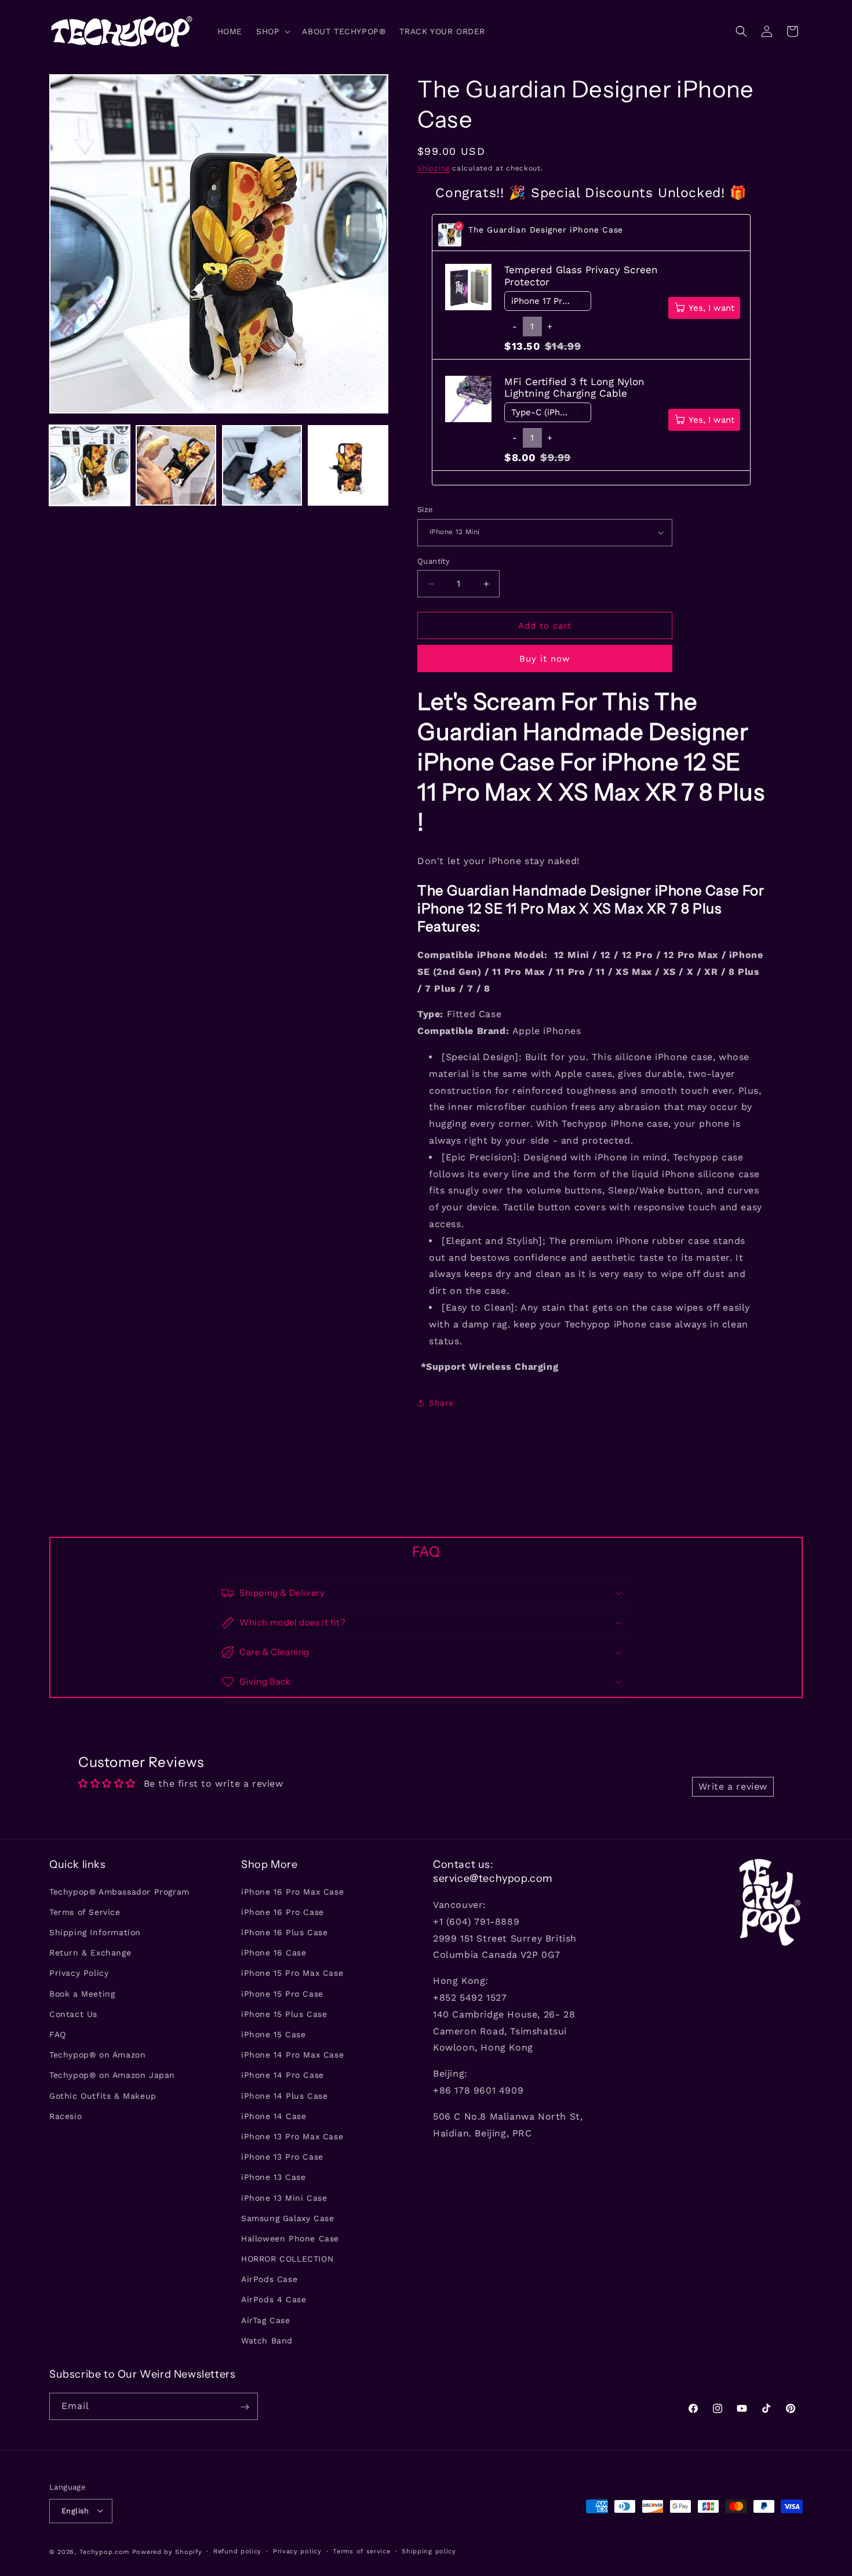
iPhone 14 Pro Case (283, 2075)
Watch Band (267, 2340)
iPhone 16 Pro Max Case (292, 1891)
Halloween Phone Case (290, 2238)
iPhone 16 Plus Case (284, 1932)
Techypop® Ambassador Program (119, 1891)
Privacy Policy (79, 1973)
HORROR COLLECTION (287, 2258)
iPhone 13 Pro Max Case (292, 2136)
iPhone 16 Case (274, 1953)
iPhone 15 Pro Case (282, 1993)
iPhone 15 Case (273, 2034)
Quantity (434, 561)
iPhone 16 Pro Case (283, 1911)
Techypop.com (104, 2551)
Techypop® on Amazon (97, 2055)
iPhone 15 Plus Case (284, 2013)
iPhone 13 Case (273, 2177)
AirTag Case (266, 2320)
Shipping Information (95, 1932)
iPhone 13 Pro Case (282, 2157)
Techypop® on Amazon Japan (112, 2075)
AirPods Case (269, 2279)
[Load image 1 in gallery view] (90, 465)
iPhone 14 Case (274, 2116)
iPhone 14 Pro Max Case (292, 2055)
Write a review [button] (733, 1786)
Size (425, 509)
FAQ (58, 2034)
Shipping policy (429, 2551)
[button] (272, 31)
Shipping (434, 168)
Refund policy (237, 2551)
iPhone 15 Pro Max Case (292, 1973)
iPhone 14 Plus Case (284, 2095)
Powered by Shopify (167, 2551)
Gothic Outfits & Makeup (103, 2095)
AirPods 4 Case (274, 2299)
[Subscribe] (245, 2407)
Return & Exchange (90, 1953)
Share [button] (441, 1403)
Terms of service (361, 2551)
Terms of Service (85, 1911)
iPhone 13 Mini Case (284, 2197)
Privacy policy (297, 2551)
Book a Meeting (82, 1993)
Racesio (65, 2116)
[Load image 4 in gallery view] (348, 465)
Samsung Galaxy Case (287, 2218)
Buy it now (545, 659)
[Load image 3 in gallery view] (262, 465)
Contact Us (73, 2013)
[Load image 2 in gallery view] (176, 465)
